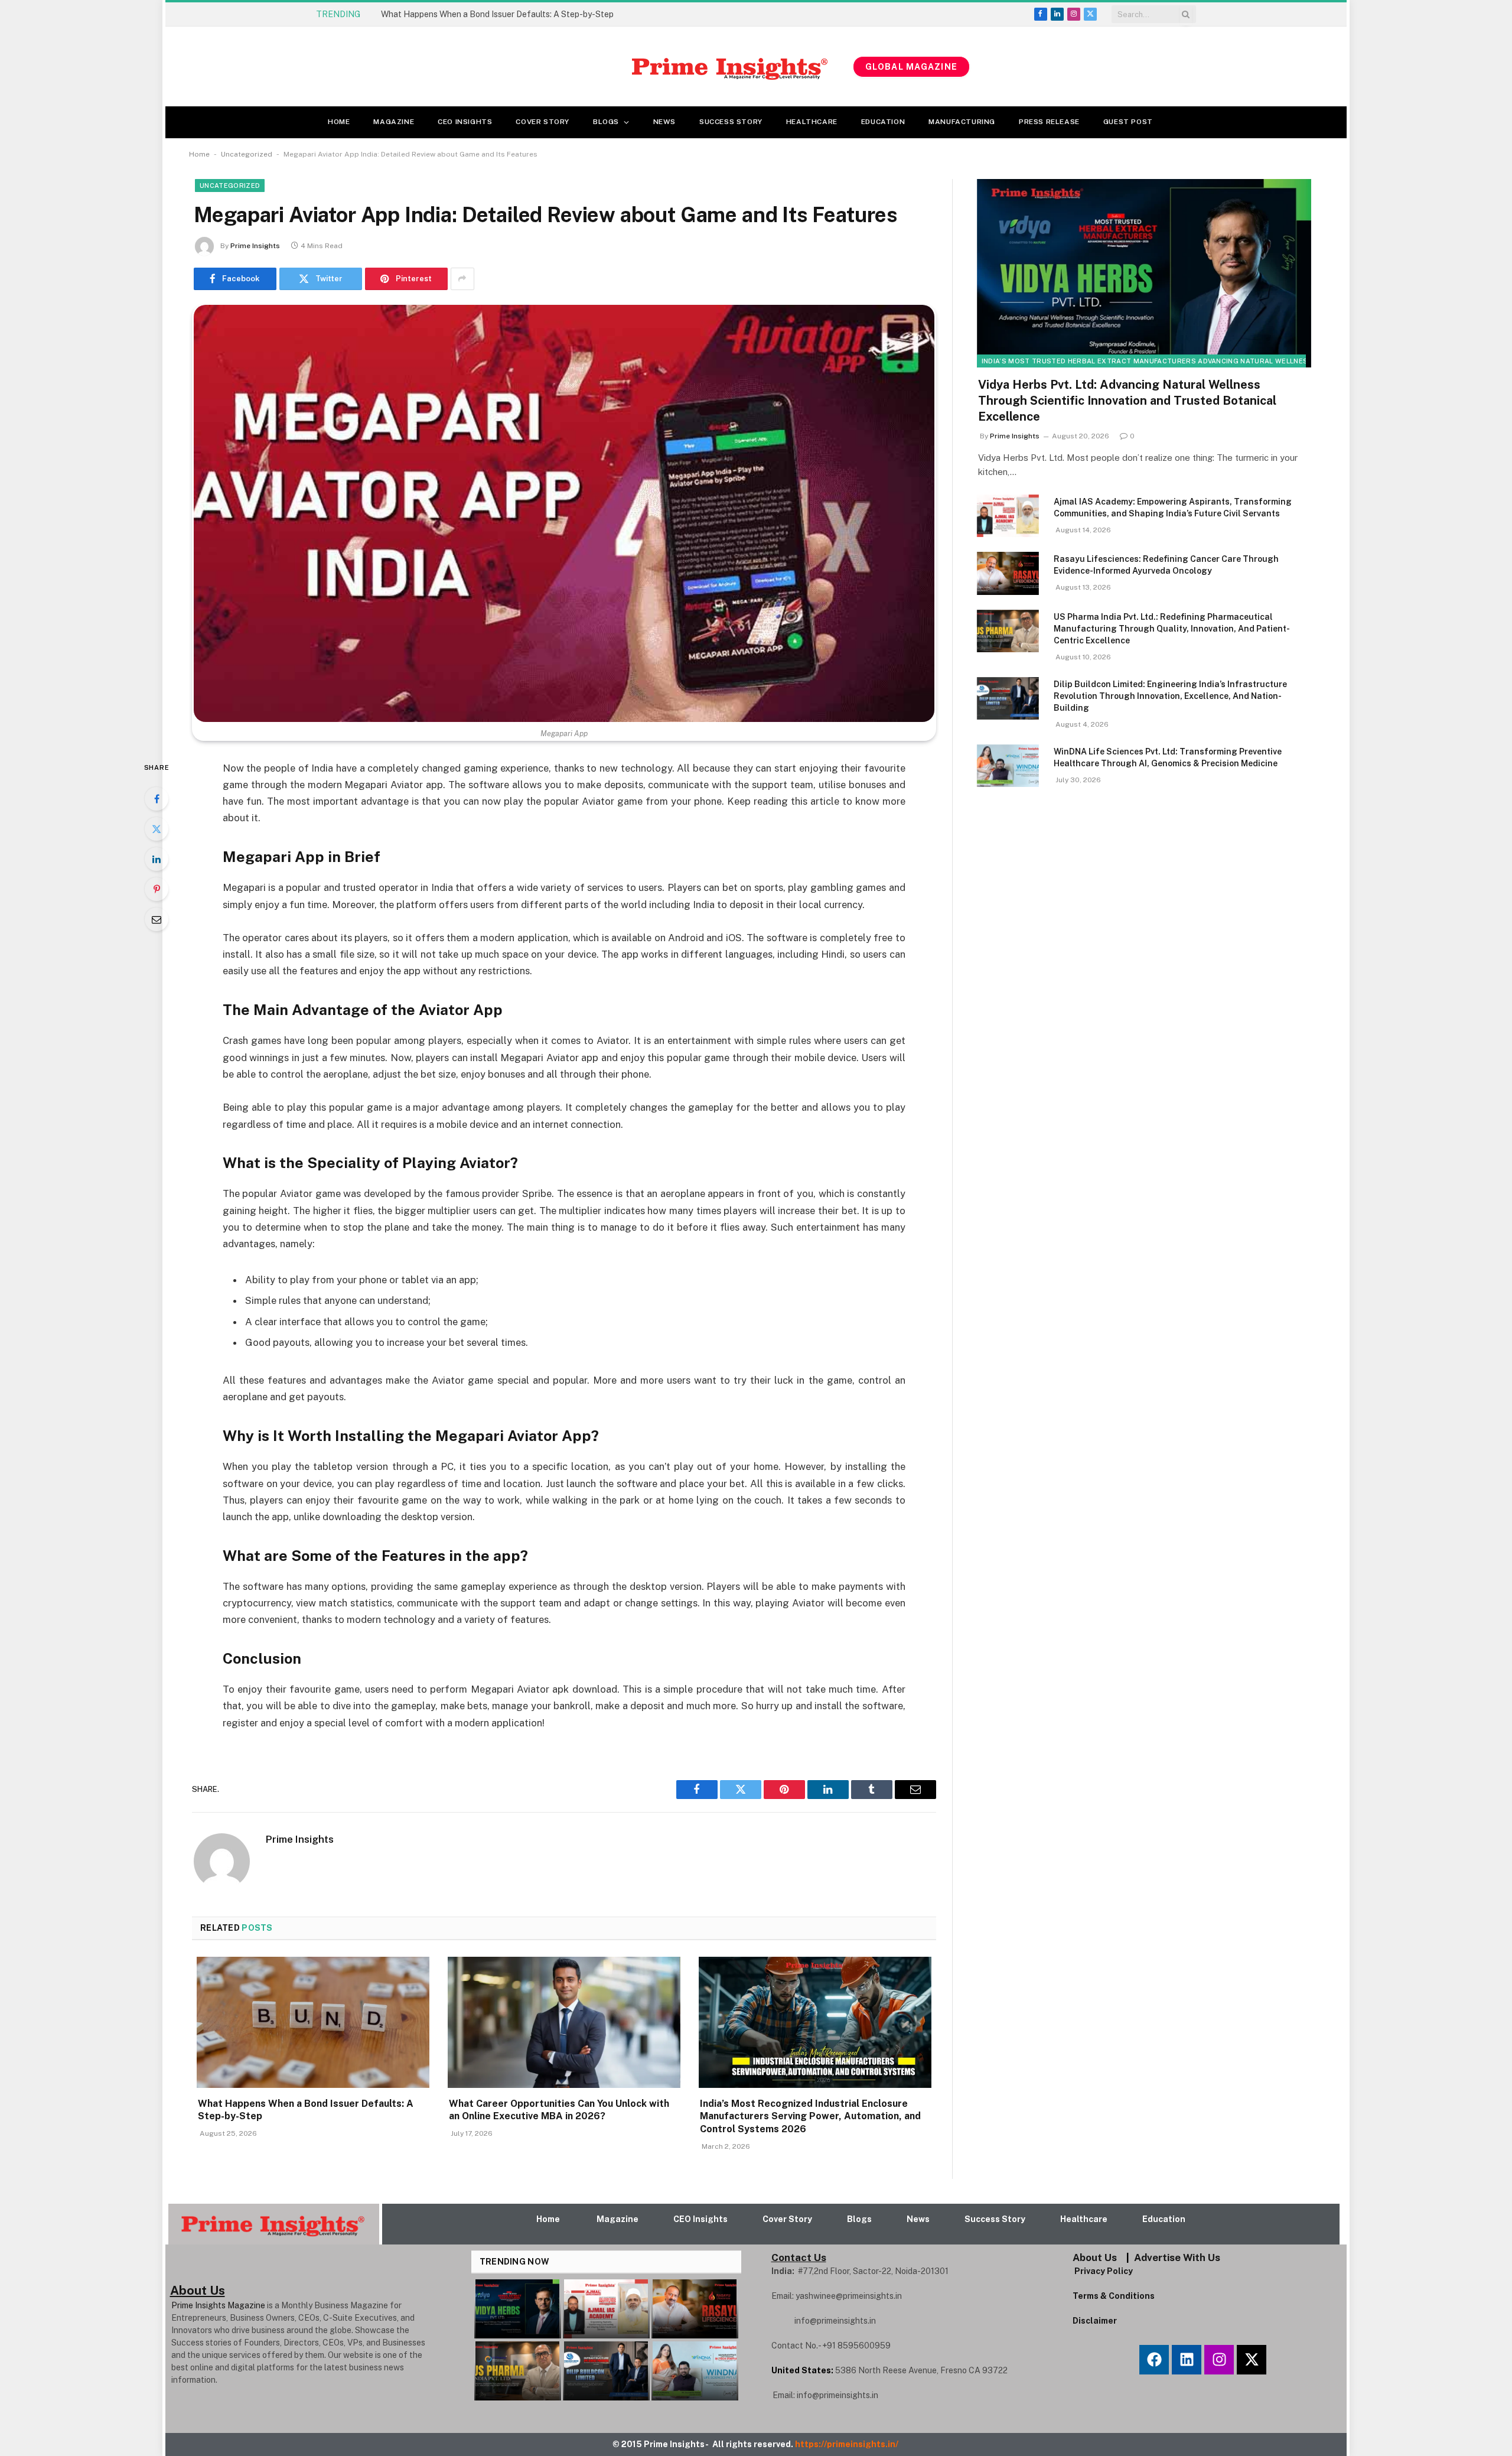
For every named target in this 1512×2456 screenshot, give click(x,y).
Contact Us (799, 2257)
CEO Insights (465, 122)
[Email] (157, 919)
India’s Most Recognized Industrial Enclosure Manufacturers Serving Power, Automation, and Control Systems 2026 (810, 2117)
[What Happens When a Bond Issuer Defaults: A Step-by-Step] (313, 2022)
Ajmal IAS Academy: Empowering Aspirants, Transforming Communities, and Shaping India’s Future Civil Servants (1173, 508)
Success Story (731, 122)
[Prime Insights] (574, 67)
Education (883, 122)
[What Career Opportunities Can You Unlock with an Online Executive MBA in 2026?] (564, 2022)
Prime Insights (255, 246)
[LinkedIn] (157, 859)
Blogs (606, 122)
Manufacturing (962, 122)
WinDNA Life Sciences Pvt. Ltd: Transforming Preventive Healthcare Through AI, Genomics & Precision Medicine (1168, 757)
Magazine (394, 122)
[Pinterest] (157, 889)
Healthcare (812, 122)
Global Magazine (911, 67)
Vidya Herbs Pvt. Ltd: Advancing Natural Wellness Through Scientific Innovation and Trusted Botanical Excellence (1127, 401)
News (664, 122)
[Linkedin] (1187, 2360)
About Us (1095, 2257)
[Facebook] (157, 799)
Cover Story (542, 122)
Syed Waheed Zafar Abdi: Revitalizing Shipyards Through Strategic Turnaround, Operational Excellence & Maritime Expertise (514, 14)
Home (339, 122)
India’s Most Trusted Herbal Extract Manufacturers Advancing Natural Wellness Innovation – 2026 (1182, 361)
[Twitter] (157, 829)
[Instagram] (1219, 2360)
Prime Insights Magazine (218, 2305)
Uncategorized (247, 154)
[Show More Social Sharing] (462, 279)
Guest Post (1128, 122)
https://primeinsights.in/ (848, 2444)
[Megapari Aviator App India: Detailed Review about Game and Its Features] (564, 513)
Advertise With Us (1177, 2257)
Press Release (1049, 122)
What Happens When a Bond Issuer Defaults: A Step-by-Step (306, 2110)
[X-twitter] (1252, 2360)
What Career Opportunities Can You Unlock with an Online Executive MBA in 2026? (559, 2110)
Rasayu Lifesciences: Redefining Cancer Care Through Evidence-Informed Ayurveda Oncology (1166, 565)
